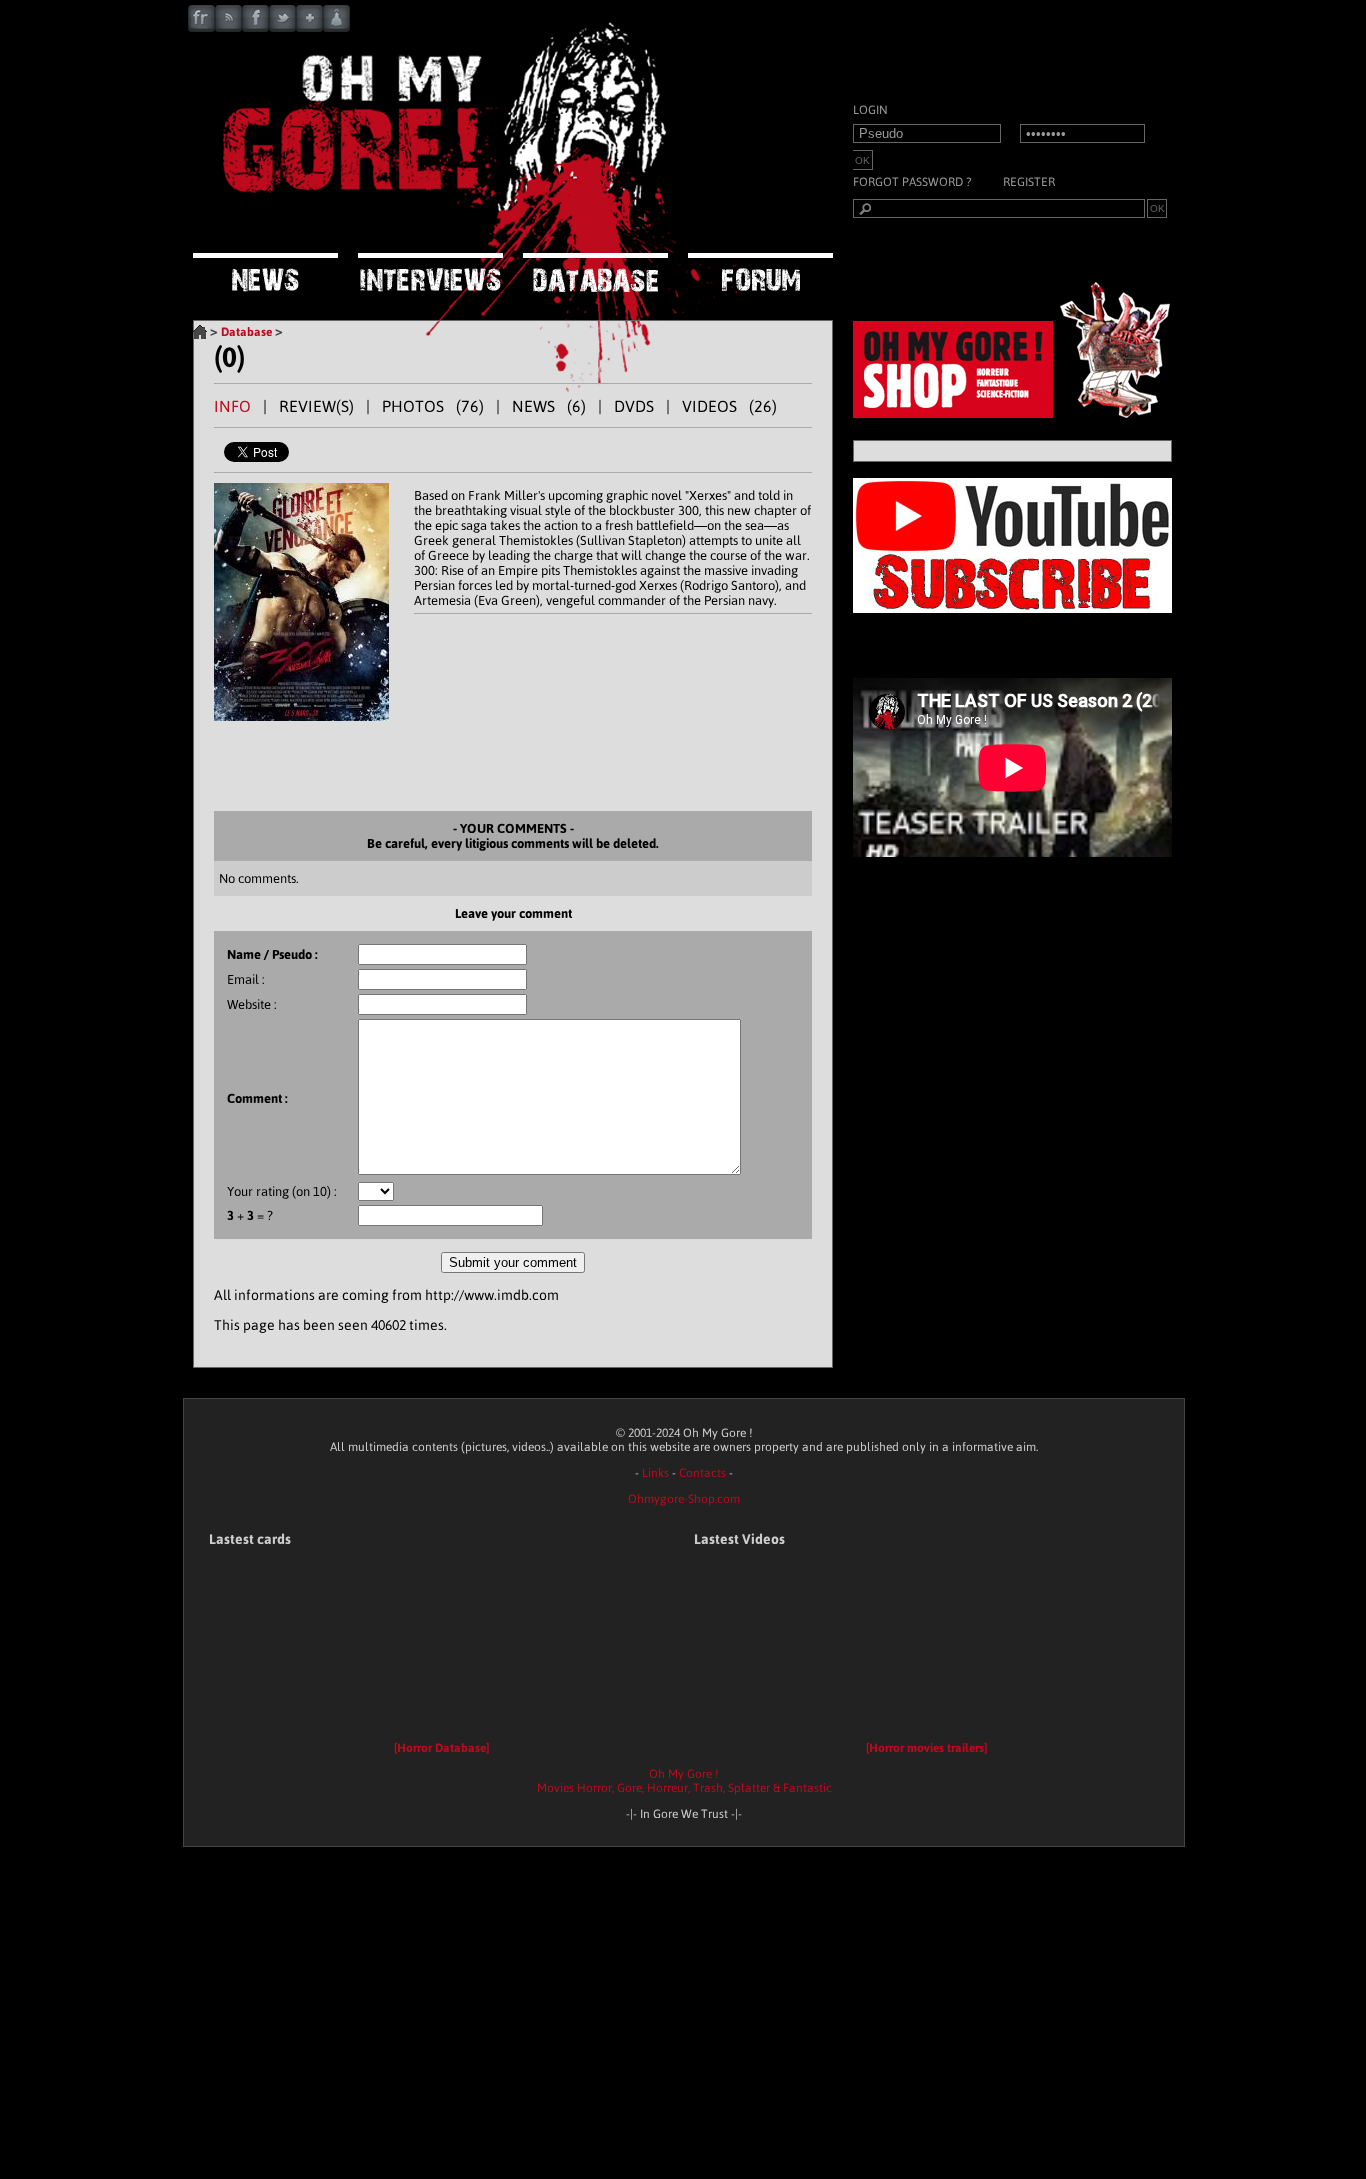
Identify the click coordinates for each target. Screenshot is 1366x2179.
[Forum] (760, 273)
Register (1029, 182)
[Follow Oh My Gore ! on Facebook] (255, 27)
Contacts (702, 1473)
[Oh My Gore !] (200, 332)
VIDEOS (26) (729, 406)
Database (246, 332)
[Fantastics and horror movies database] (595, 274)
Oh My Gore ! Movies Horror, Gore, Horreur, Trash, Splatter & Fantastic (684, 1781)
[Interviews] (430, 274)
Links (655, 1473)
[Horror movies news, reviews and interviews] (443, 225)
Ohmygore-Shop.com (684, 1499)
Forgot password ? (912, 182)
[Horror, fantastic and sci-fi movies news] (265, 274)
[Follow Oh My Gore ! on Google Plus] (309, 27)
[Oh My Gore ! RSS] (228, 27)
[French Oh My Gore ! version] (201, 27)
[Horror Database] (441, 1748)
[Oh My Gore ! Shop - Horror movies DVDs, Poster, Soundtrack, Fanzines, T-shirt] (1018, 413)
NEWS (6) (549, 406)
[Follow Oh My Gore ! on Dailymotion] (336, 27)
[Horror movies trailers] (926, 1748)
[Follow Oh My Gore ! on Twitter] (282, 27)
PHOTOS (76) (433, 406)
